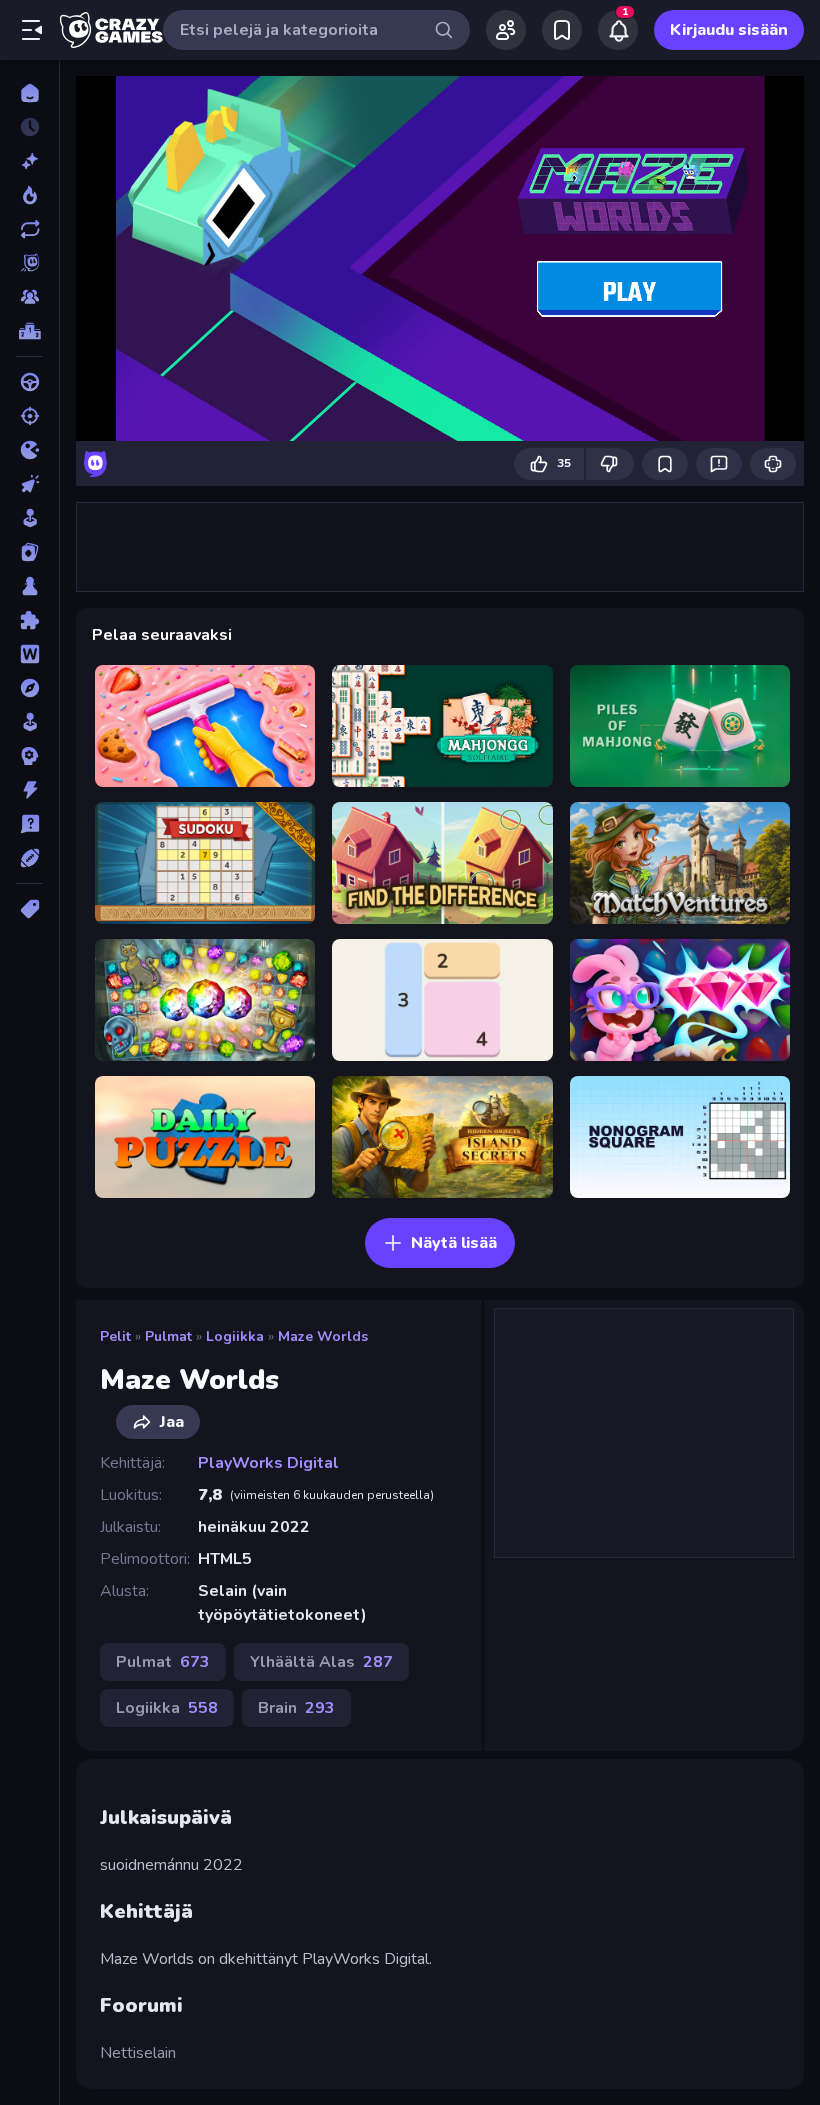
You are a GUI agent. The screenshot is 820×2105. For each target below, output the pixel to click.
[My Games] (562, 30)
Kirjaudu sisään (729, 30)
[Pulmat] (29, 620)
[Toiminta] (29, 790)
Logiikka (235, 1336)
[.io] (29, 450)
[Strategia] (29, 756)
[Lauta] (29, 586)
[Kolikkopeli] (29, 518)
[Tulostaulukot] (29, 331)
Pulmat (168, 1336)
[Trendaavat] (29, 195)
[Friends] (506, 30)
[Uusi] (29, 161)
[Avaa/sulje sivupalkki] (32, 30)
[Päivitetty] (29, 229)
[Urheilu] (29, 858)
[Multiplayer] (29, 297)
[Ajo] (29, 382)
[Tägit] (29, 909)
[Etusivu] (29, 93)
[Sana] (29, 654)
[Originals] (29, 263)
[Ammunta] (29, 416)
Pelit (115, 1336)
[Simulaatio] (29, 722)
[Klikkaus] (29, 484)
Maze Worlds (323, 1336)
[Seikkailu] (29, 688)
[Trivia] (29, 824)
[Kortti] (29, 552)
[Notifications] (618, 30)
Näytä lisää (454, 1243)
